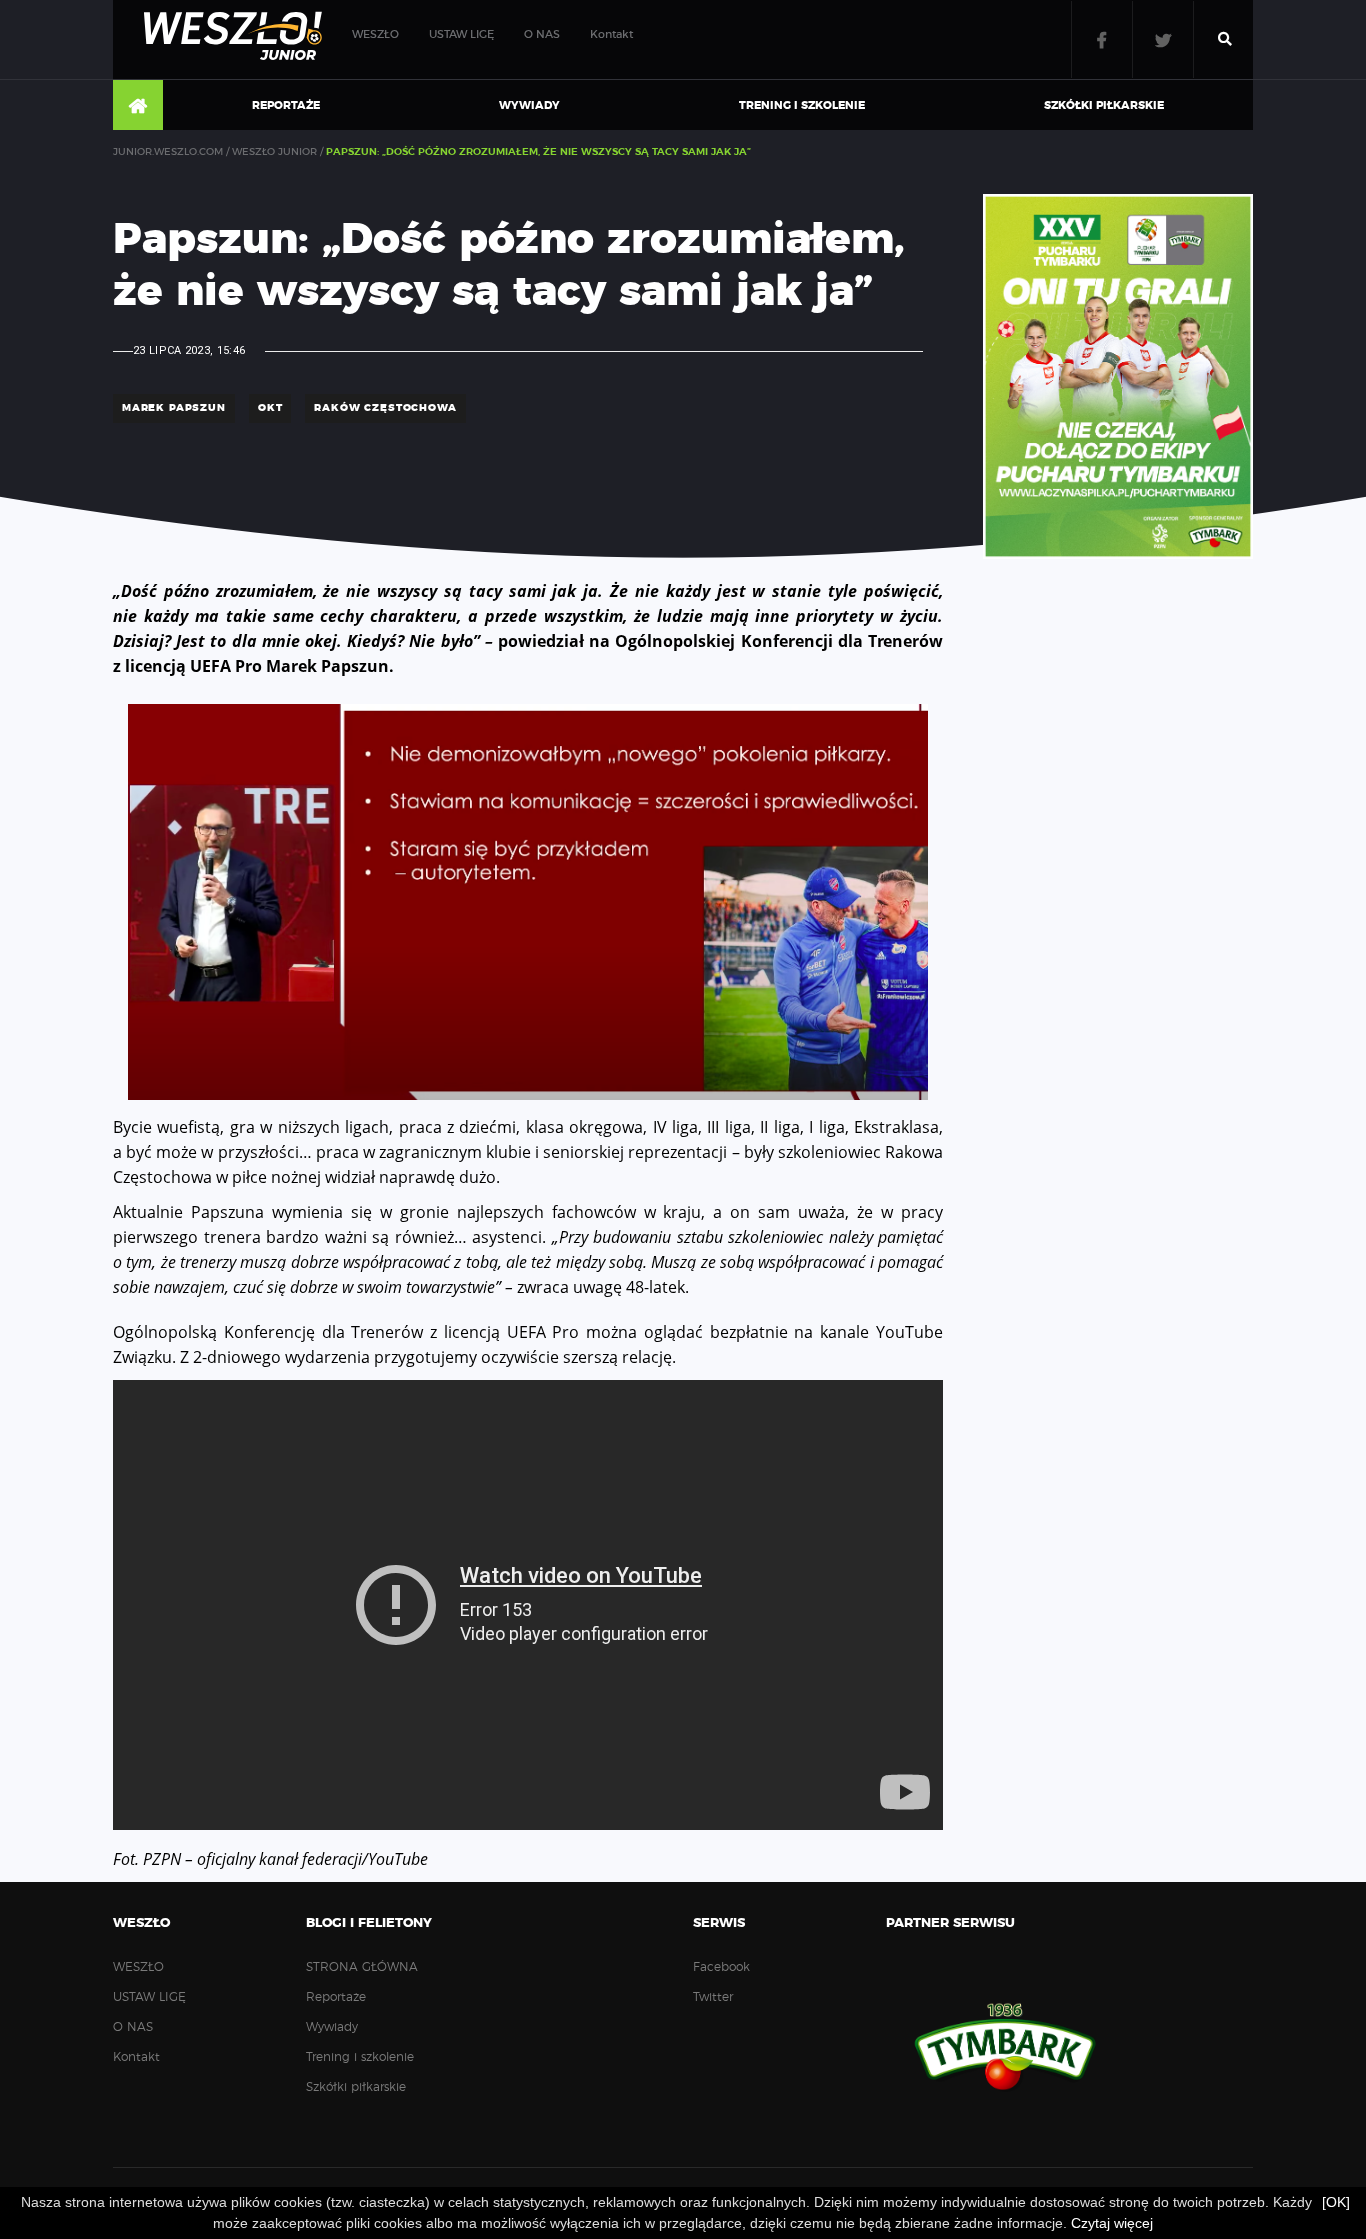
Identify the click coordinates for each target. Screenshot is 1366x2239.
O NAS (542, 34)
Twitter (1163, 39)
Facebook (1102, 39)
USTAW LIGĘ (461, 34)
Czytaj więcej (1112, 2223)
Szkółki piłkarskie (1104, 105)
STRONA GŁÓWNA (138, 106)
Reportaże (286, 105)
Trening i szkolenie (802, 105)
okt (270, 408)
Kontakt (611, 34)
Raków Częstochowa (385, 408)
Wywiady (529, 105)
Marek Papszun (174, 408)
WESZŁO (375, 34)
